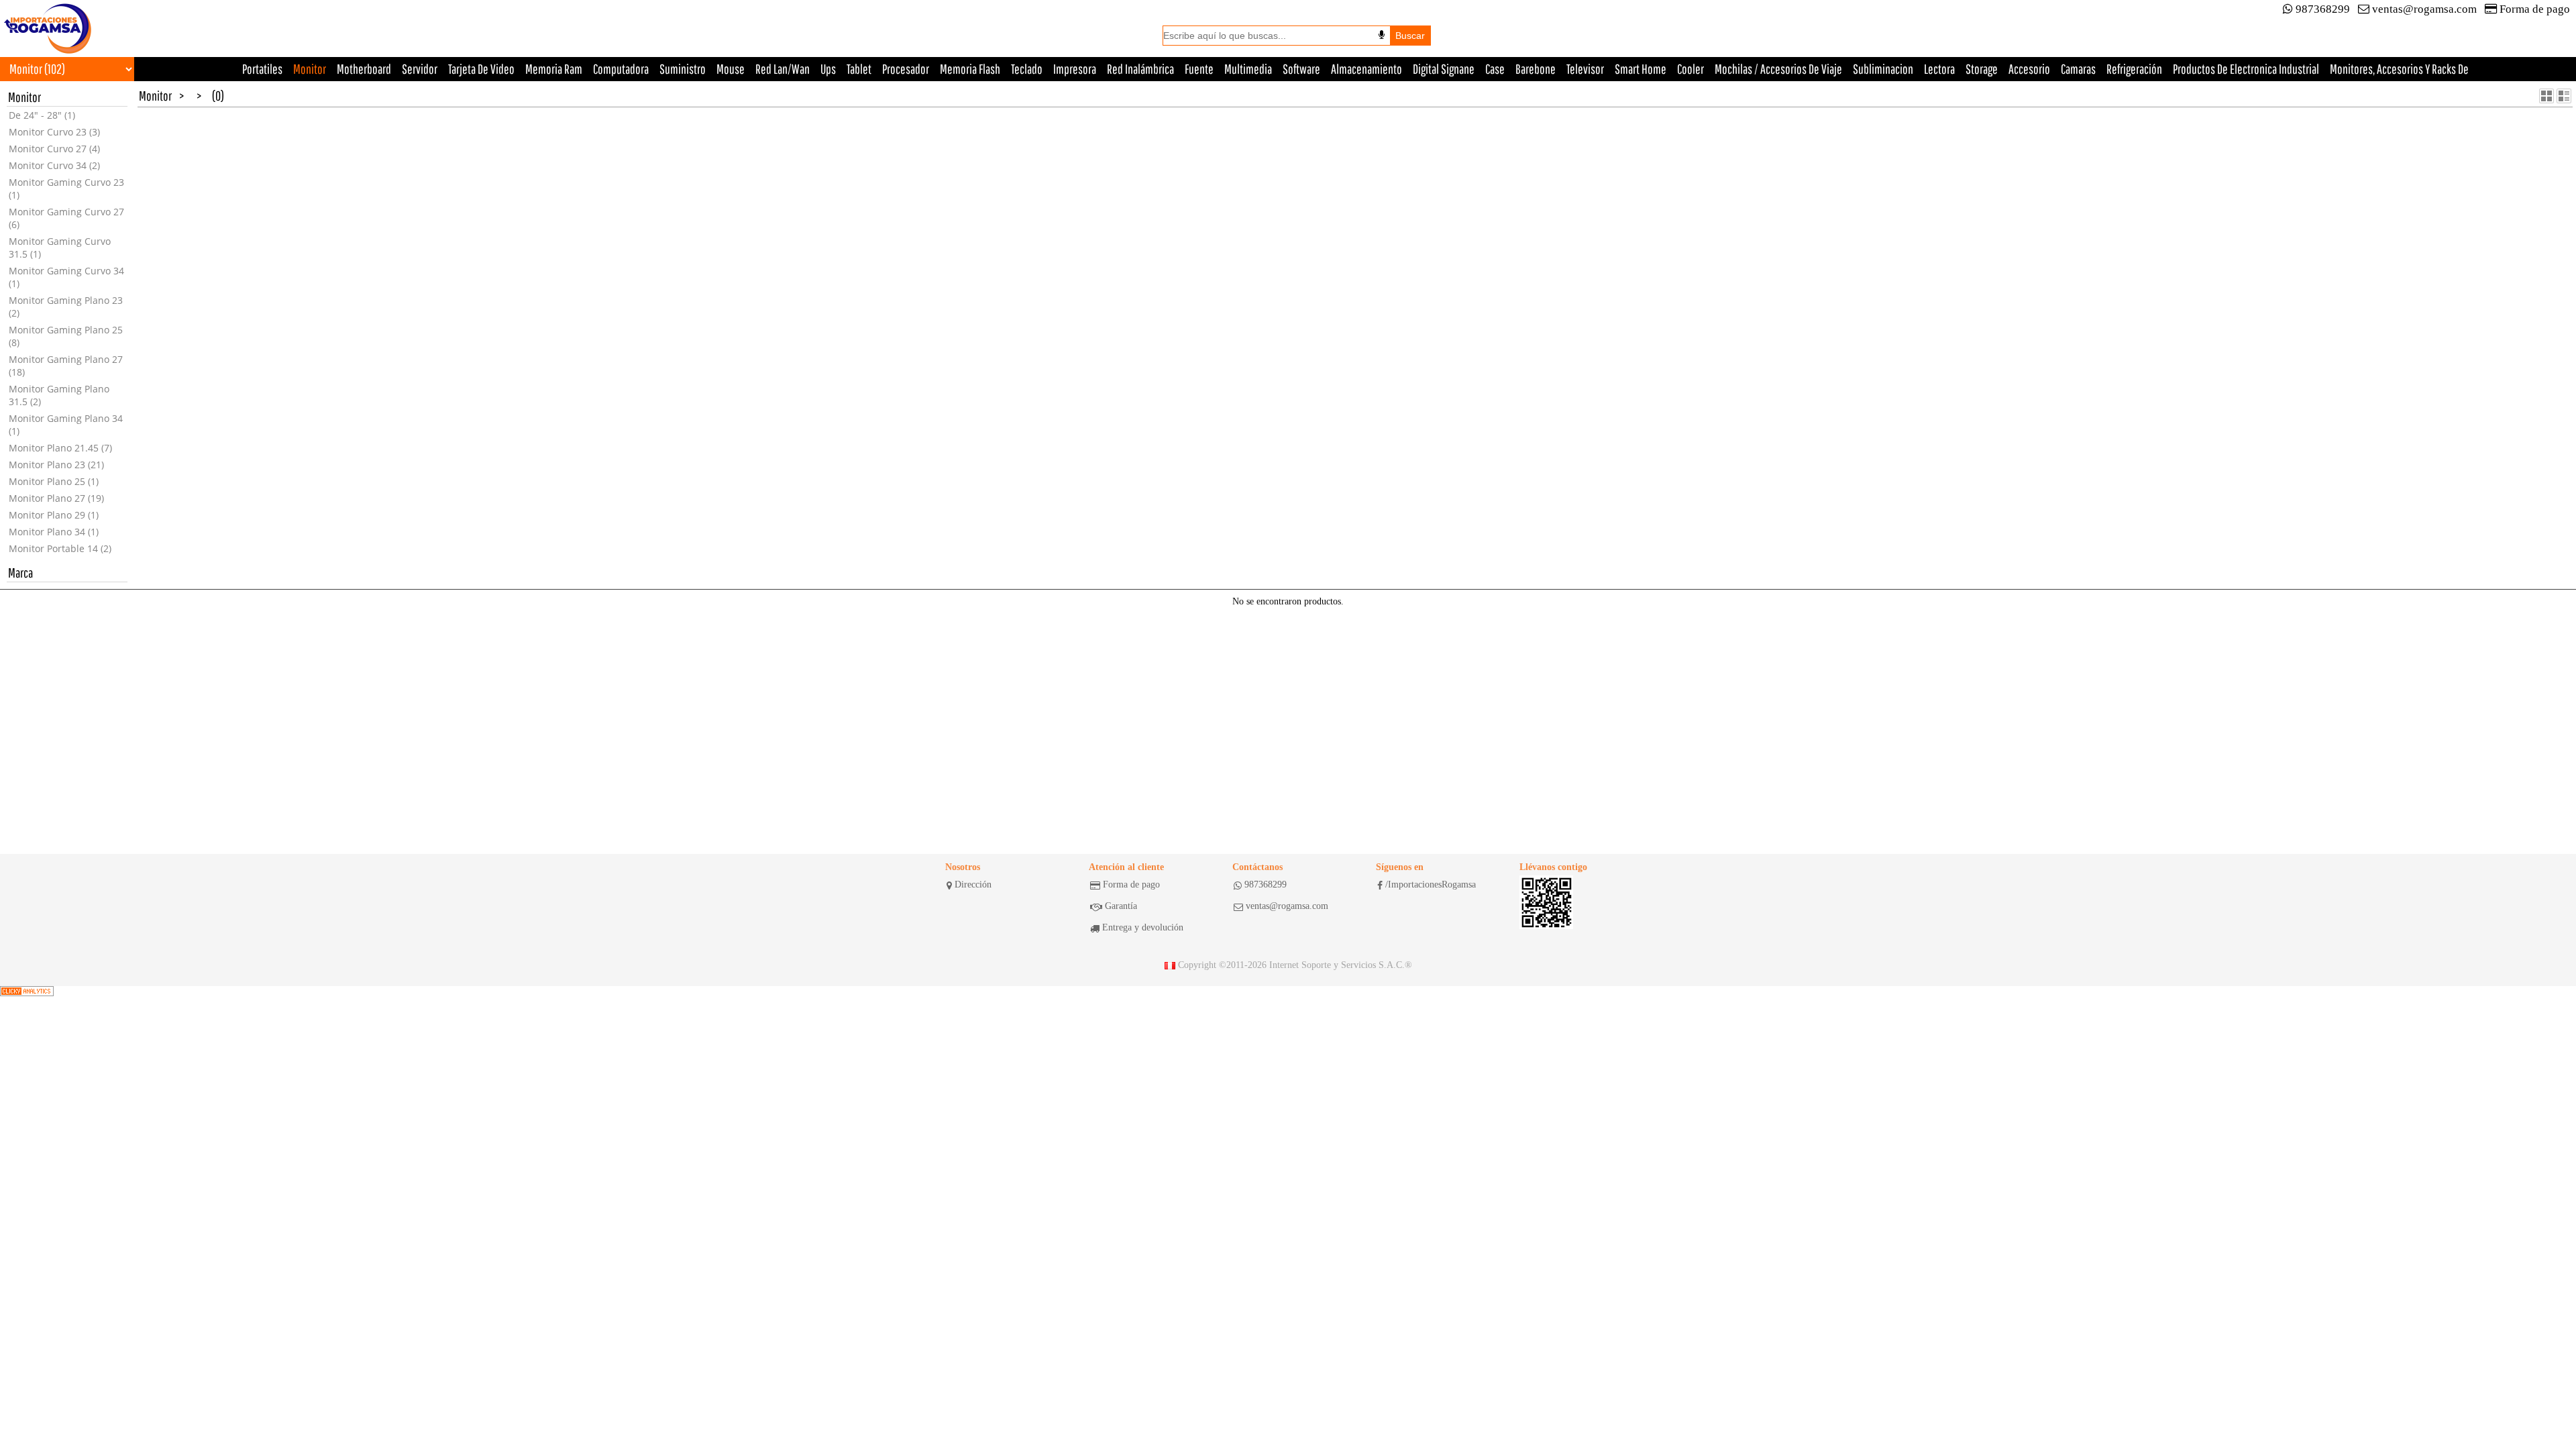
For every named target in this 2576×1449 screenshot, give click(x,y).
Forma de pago (2535, 9)
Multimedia (1248, 69)
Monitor (310, 69)
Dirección (973, 884)
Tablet (859, 69)
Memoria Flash (970, 69)
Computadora (621, 69)
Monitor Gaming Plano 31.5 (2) (59, 395)
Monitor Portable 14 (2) (60, 548)
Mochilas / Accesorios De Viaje (1778, 69)
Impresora (1075, 69)
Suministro (683, 69)
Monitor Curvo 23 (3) (54, 132)
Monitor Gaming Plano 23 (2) (66, 307)
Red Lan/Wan (783, 69)
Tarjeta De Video (481, 69)
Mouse (731, 69)
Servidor (420, 69)
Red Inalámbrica (1140, 69)
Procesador (906, 69)
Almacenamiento (1366, 69)
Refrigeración (2134, 69)
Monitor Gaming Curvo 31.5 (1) (60, 248)
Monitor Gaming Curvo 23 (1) (66, 189)
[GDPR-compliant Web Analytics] (27, 991)
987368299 (2323, 9)
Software (1301, 69)
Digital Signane (1444, 69)
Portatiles (262, 69)
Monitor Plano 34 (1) (54, 532)
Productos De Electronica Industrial (2246, 69)
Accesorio (2029, 69)
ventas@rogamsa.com (2424, 9)
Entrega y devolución (1143, 927)
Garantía (1121, 906)
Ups (828, 69)
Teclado (1027, 69)
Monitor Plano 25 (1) (54, 481)
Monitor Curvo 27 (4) (54, 149)
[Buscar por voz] (1382, 35)
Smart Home (1641, 69)
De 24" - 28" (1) (42, 115)
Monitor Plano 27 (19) (56, 498)
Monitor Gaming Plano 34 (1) (66, 425)
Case (1495, 69)
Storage (1982, 69)
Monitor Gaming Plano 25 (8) (66, 336)
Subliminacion (1883, 69)
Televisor (1585, 69)
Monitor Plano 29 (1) (54, 515)
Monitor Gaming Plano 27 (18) (66, 366)
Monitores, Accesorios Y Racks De (2399, 69)
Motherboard (364, 69)
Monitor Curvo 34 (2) (54, 165)
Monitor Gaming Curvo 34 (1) (66, 277)
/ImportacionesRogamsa (1431, 884)
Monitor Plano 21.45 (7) (60, 448)
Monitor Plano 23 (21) (56, 465)
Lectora (1939, 69)
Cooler (1690, 69)
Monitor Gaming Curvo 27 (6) (66, 218)
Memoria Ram (554, 69)
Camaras (2078, 69)
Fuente (1199, 69)
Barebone (1536, 69)
